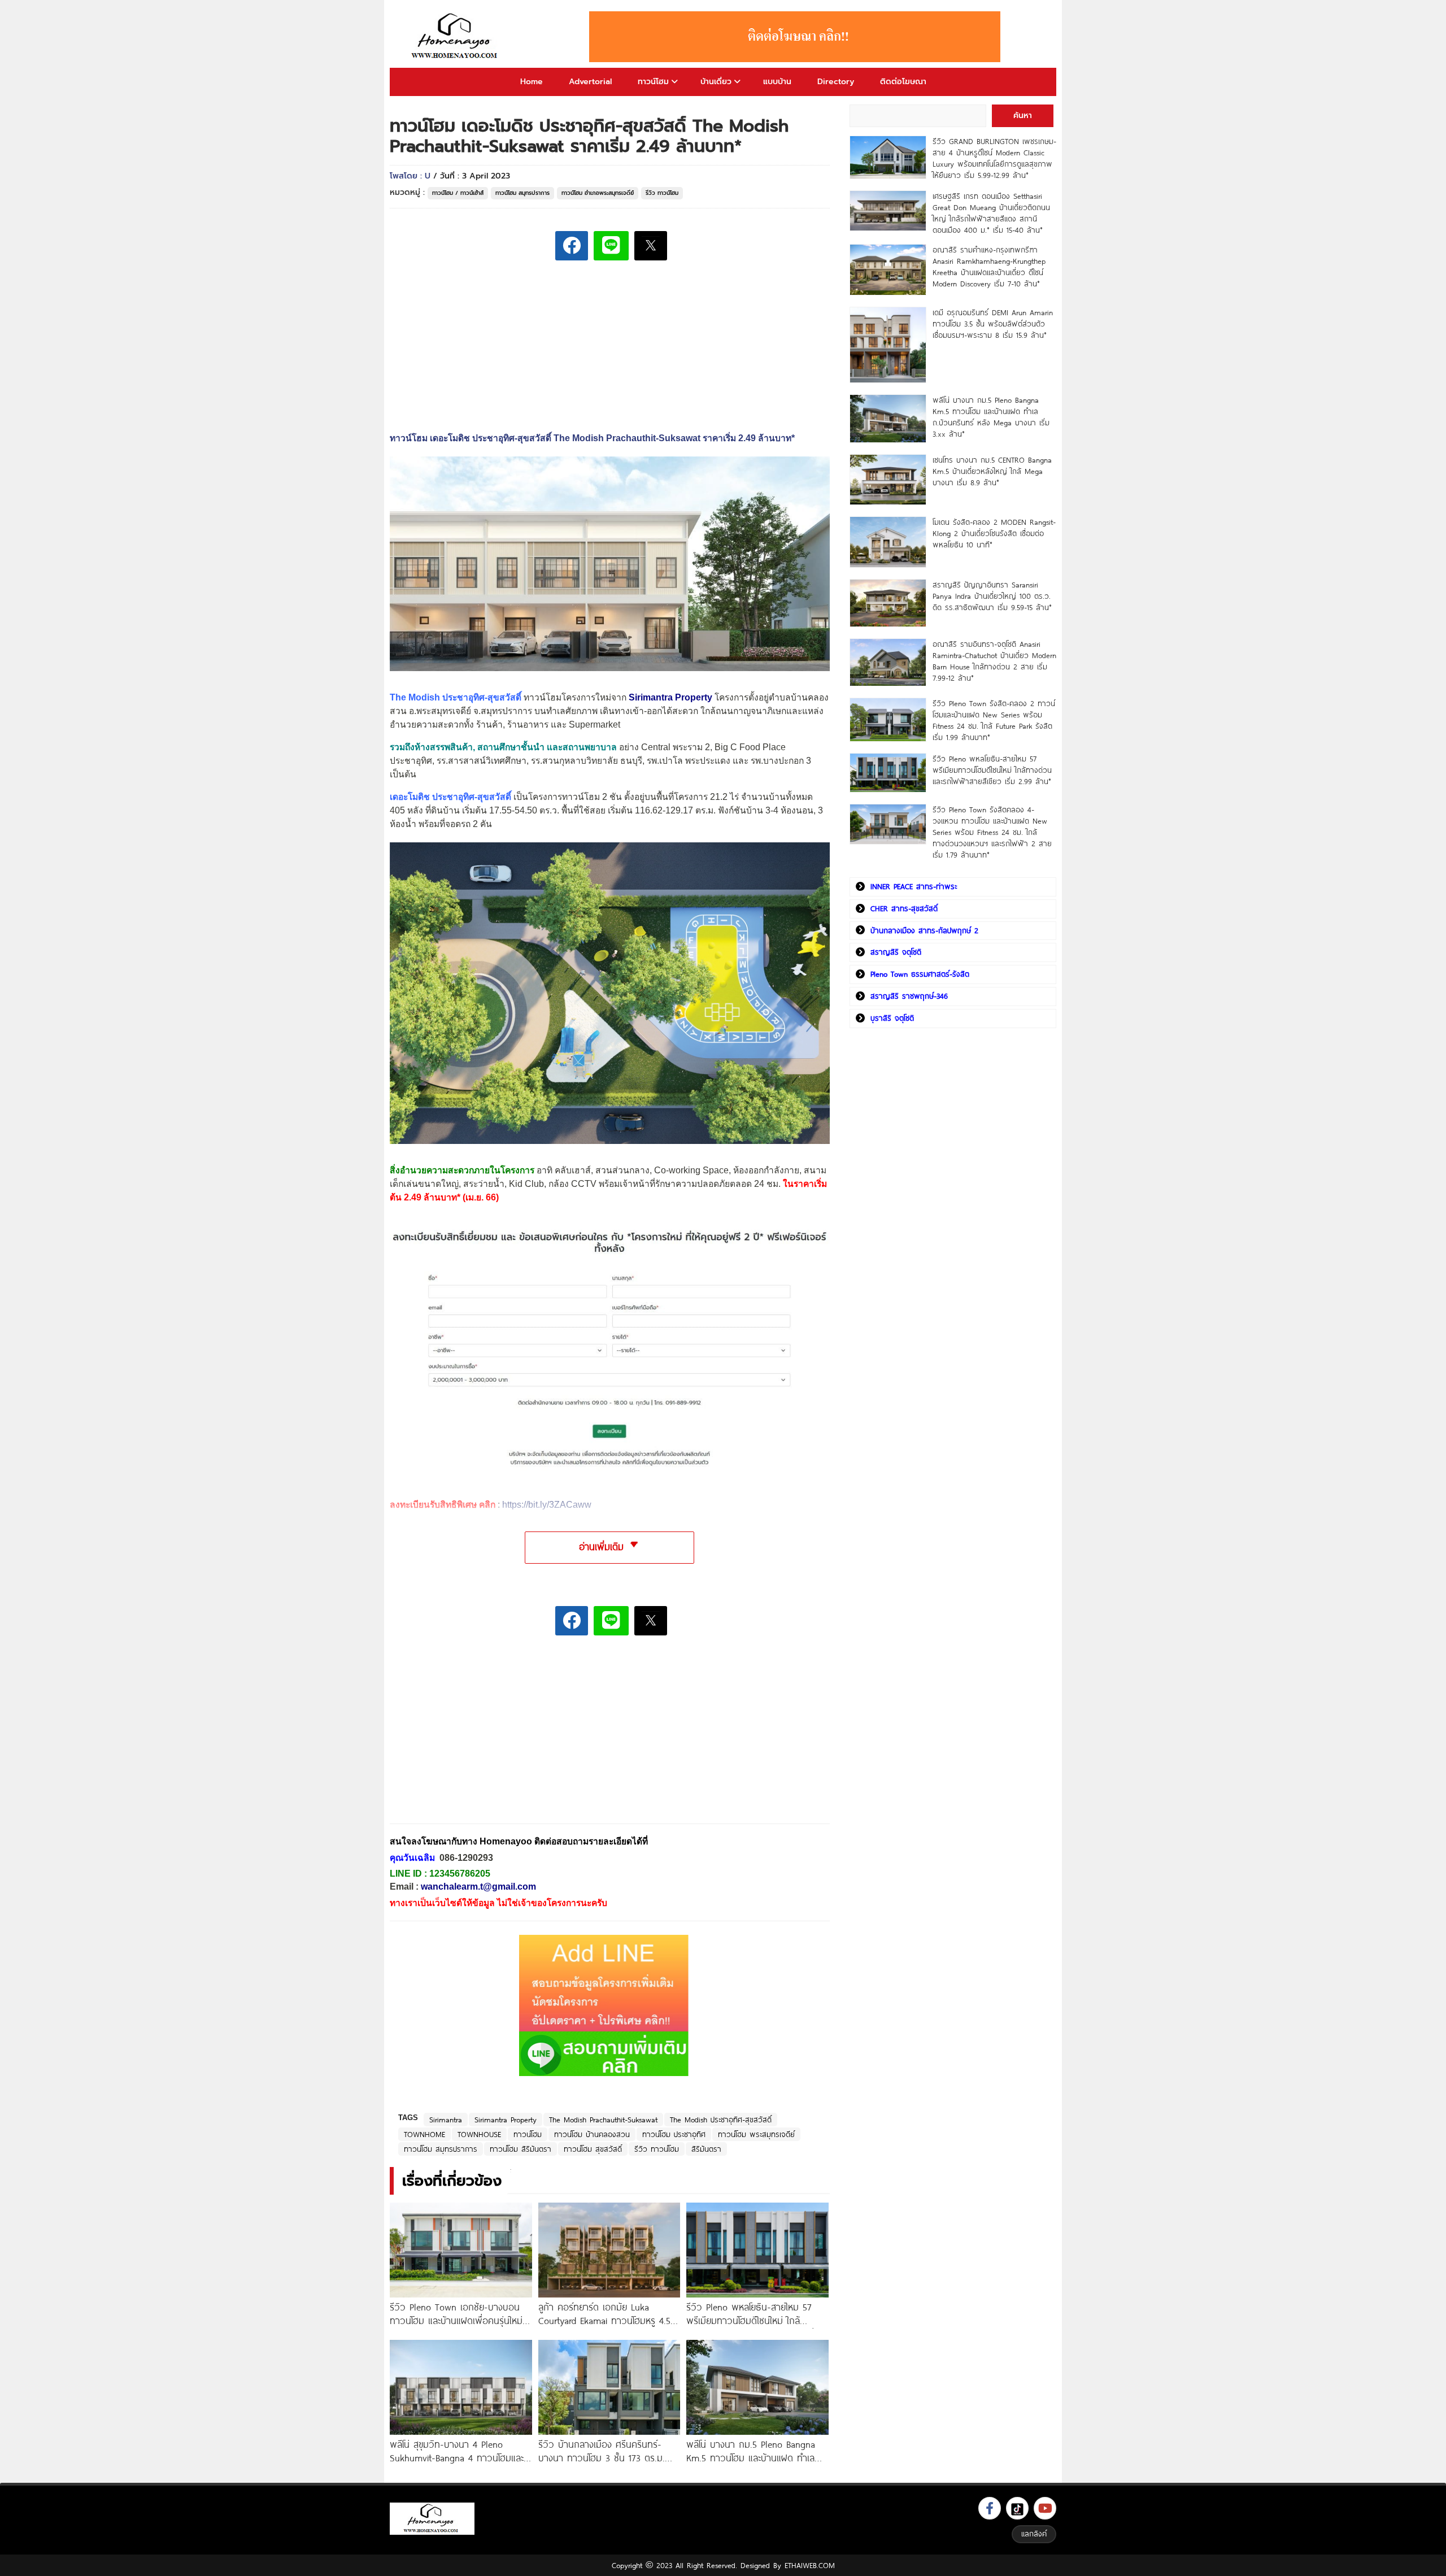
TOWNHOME (424, 2134)
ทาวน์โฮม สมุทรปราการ (522, 193)
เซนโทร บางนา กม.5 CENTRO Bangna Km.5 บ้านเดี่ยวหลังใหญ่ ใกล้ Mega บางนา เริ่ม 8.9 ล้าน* (992, 471)
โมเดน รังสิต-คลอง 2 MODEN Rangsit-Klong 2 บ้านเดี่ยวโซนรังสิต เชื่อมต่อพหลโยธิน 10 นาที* (994, 533)
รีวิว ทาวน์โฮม (662, 193)
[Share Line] (611, 246)
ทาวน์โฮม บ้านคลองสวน (592, 2134)
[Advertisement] (474, 1737)
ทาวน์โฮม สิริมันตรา (521, 2149)
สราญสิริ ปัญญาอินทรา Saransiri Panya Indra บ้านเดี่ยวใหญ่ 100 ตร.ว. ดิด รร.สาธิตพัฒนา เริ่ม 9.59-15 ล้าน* (992, 596)
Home (532, 82)
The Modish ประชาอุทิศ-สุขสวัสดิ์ (721, 2120)
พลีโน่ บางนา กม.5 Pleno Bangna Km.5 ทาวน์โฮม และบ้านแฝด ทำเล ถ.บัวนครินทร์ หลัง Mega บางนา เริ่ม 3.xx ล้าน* (991, 417)
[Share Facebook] (572, 246)
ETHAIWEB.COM (810, 2565)
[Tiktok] (1017, 2508)
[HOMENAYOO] (456, 37)
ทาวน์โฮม (653, 82)
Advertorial (590, 82)
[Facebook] (990, 2508)
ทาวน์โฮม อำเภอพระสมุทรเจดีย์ (598, 193)
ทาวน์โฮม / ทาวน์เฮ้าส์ (458, 193)
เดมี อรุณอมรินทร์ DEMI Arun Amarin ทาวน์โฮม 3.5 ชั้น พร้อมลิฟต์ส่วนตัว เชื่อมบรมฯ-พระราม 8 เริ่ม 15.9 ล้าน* (993, 324)
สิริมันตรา (706, 2149)
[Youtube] (1045, 2508)
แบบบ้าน (777, 82)
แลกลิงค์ (1034, 2534)
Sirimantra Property (506, 2120)
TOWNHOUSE (479, 2134)
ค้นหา (1023, 116)
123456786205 (460, 1874)
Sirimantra (446, 2120)
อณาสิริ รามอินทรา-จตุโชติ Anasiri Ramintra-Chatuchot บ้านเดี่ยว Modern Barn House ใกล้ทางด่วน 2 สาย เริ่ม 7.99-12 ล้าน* (994, 661)
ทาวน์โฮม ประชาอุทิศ (674, 2134)
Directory (836, 82)
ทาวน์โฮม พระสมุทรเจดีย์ (756, 2134)
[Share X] (651, 246)
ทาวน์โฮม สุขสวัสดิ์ (593, 2149)
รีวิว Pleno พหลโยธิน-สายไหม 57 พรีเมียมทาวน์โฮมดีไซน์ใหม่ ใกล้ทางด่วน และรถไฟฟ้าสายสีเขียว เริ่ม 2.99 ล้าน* (992, 770)
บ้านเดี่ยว (716, 82)
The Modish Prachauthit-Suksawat (603, 2120)
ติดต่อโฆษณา (903, 82)
